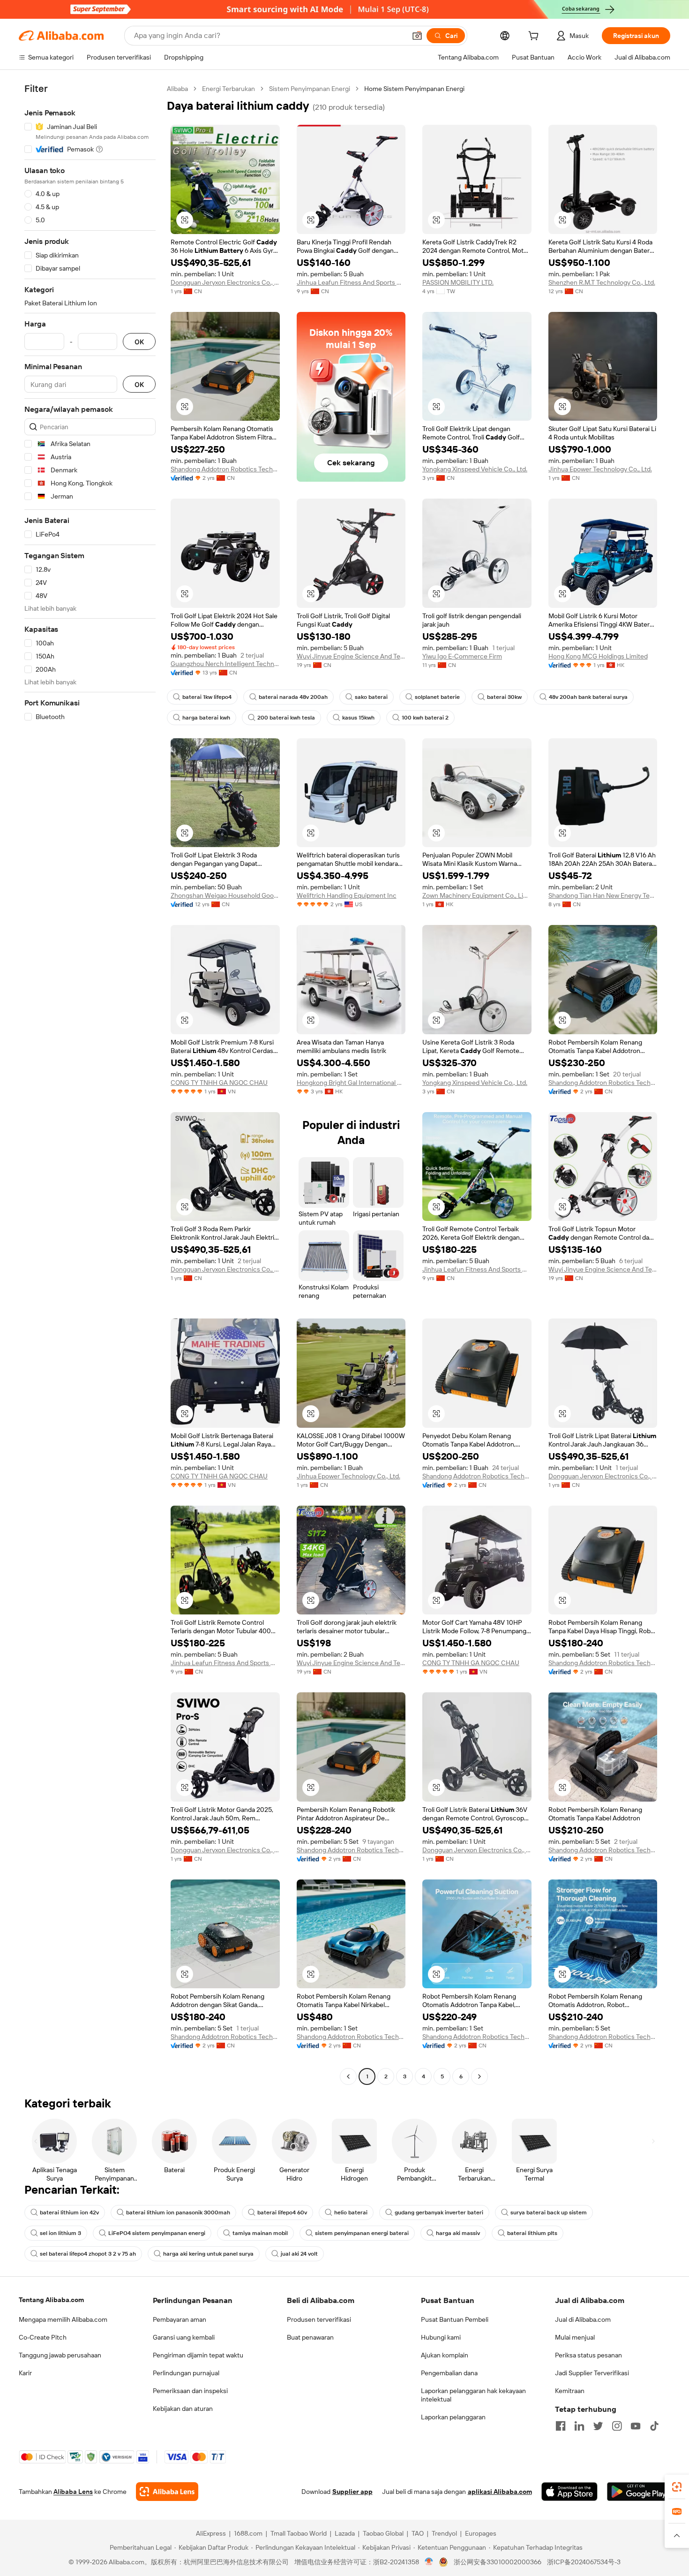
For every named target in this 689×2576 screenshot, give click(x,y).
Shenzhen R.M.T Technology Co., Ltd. (602, 282)
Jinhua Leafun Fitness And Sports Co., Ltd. (351, 282)
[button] (417, 36)
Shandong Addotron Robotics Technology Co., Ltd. (225, 469)
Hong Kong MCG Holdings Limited (598, 656)
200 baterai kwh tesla (286, 718)
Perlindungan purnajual (186, 2373)
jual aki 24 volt (299, 2254)
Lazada (345, 2533)
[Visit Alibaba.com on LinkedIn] (579, 2426)
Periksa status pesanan (588, 2355)
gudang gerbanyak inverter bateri (439, 2212)
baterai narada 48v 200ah (293, 697)
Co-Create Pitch (43, 2337)
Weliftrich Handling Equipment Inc (347, 895)
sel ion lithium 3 (60, 2233)
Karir (25, 2373)
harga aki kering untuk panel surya (208, 2254)
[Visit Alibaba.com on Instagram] (617, 2426)
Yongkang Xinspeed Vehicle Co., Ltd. (475, 469)
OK (139, 342)
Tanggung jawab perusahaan (60, 2355)
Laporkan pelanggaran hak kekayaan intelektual (473, 2395)
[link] (677, 2487)
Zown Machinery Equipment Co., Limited (477, 895)
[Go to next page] (479, 2076)
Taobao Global (383, 2533)
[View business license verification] (429, 2562)
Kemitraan (570, 2391)
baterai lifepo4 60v (282, 2212)
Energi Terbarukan (228, 89)
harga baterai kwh (206, 718)
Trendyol (444, 2533)
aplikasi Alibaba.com (500, 2492)
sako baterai (371, 697)
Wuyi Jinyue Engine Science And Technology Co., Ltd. (351, 656)
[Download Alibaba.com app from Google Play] (639, 2492)
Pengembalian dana (449, 2373)
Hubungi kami (441, 2337)
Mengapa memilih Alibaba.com (63, 2319)
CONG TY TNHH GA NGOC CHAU (219, 1083)
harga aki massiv (458, 2233)
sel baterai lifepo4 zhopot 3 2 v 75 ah (88, 2254)
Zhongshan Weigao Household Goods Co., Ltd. (225, 895)
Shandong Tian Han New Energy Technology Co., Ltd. (603, 895)
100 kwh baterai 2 (425, 718)
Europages (481, 2533)
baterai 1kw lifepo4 (207, 697)
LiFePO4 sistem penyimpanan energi (157, 2233)
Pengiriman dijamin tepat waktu (198, 2355)
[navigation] (90, 1084)
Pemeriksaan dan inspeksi (190, 2391)
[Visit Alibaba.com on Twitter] (598, 2426)
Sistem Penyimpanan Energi (310, 89)
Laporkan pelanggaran (453, 2417)
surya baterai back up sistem (549, 2212)
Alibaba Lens (73, 2492)
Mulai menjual (575, 2337)
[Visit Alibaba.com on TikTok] (654, 2426)
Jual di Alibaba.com (583, 2319)
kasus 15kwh (358, 718)
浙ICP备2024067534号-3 (584, 2562)
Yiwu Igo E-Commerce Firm (462, 656)
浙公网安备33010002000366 (498, 2562)
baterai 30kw (504, 697)
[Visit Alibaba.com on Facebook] (561, 2426)
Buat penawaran (310, 2337)
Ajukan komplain (445, 2355)
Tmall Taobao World (299, 2533)
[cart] (535, 37)
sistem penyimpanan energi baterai (362, 2233)
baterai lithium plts (532, 2233)
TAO (418, 2533)
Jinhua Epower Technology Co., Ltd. (600, 469)
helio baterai (351, 2212)
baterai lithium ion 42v (69, 2212)
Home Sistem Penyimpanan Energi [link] (414, 89)
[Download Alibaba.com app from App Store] (569, 2492)
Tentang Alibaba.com (51, 2300)
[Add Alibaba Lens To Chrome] (167, 2492)
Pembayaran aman (180, 2319)
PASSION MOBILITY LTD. (458, 282)
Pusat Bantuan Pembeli (455, 2319)
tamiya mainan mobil (260, 2233)
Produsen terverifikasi (319, 2319)
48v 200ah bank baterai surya (588, 697)
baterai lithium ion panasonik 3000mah (178, 2212)
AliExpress (211, 2533)
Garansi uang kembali (184, 2337)
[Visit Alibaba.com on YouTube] (636, 2426)
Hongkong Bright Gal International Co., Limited (351, 1083)
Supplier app (352, 2492)
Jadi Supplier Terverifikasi (592, 2373)
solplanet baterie (437, 697)
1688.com (248, 2533)
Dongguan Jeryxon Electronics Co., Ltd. (225, 282)
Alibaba (177, 89)
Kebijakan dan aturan (183, 2409)
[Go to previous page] (348, 2076)
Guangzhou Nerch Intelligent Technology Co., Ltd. (225, 664)
